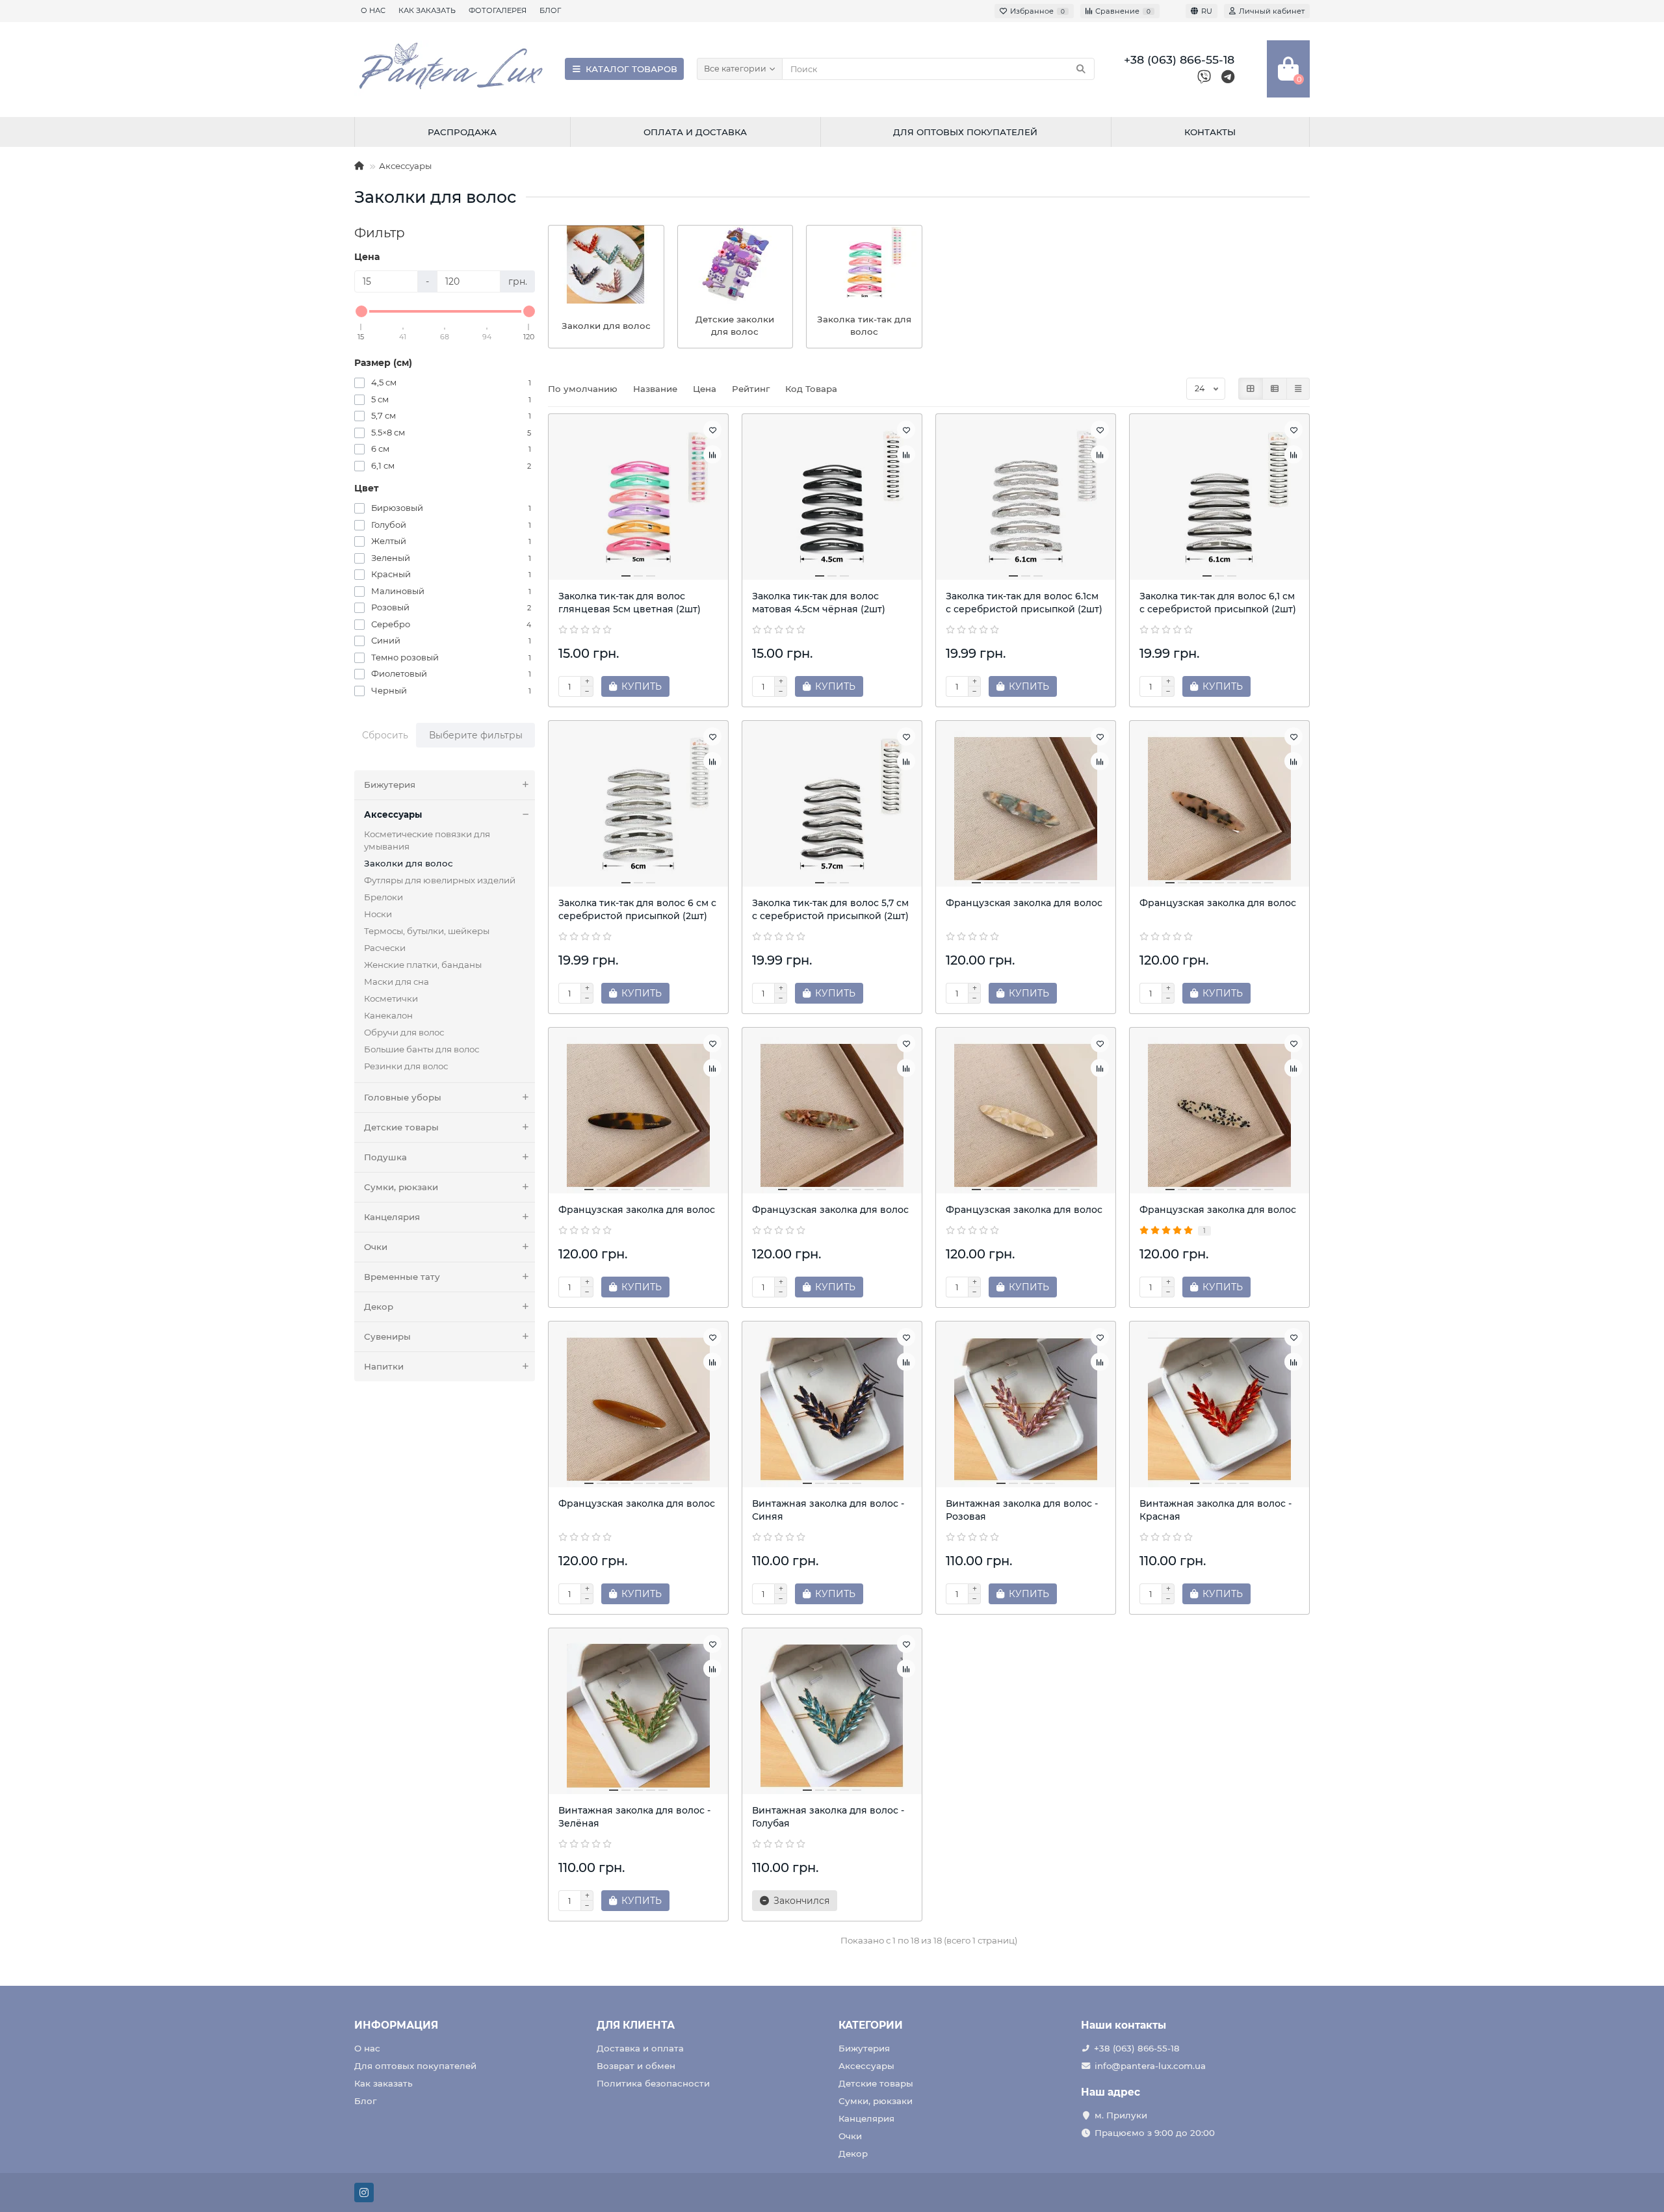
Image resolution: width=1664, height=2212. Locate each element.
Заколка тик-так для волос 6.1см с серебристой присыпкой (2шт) (1024, 603)
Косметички (391, 998)
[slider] (361, 311)
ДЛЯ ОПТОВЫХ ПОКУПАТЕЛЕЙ (965, 132)
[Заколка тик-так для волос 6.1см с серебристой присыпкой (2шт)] (1026, 502)
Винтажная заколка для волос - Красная (1215, 1510)
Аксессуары (405, 166)
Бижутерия (390, 785)
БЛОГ (550, 10)
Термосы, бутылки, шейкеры (427, 931)
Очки (376, 1247)
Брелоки (383, 897)
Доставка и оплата (640, 2048)
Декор (379, 1307)
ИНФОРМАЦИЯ (396, 2025)
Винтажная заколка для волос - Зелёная (634, 1817)
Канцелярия (392, 1217)
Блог (365, 2101)
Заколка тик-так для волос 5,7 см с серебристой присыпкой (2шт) (830, 909)
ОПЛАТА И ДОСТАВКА (695, 132)
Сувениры (387, 1336)
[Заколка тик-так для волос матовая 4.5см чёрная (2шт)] (832, 502)
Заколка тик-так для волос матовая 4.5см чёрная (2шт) (819, 603)
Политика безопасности (653, 2083)
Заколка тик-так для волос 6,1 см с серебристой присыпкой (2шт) (1218, 603)
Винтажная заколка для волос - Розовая (1022, 1510)
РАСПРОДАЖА (462, 132)
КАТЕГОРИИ (871, 2025)
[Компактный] (1298, 389)
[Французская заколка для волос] (1026, 809)
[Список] (1275, 389)
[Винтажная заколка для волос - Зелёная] (638, 1716)
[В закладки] (712, 430)
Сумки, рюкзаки (401, 1187)
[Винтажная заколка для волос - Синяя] (832, 1409)
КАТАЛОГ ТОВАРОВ (631, 69)
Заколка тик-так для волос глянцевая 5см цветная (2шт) (630, 603)
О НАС (373, 10)
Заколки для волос (409, 863)
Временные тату (402, 1277)
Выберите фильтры (476, 735)
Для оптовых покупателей (415, 2066)
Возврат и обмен (636, 2066)
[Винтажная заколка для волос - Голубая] (832, 1716)
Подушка (385, 1157)
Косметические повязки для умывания (427, 840)
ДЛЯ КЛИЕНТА (636, 2025)
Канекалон (388, 1015)
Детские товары (401, 1127)
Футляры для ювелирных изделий (440, 880)
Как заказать (383, 2083)
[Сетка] (1251, 389)
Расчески (385, 948)
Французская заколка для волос (1024, 903)
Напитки (384, 1366)
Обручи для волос (404, 1032)
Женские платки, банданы (423, 965)
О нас (367, 2048)
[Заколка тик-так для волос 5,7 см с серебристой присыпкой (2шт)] (832, 809)
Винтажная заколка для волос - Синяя (828, 1510)
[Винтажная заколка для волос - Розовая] (1026, 1409)
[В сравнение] (712, 454)
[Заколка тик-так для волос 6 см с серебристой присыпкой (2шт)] (638, 809)
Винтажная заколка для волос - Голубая (828, 1817)
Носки (378, 914)
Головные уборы (403, 1097)
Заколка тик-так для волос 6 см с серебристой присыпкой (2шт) (637, 909)
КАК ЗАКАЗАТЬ (427, 10)
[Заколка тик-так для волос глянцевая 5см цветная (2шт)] (638, 502)
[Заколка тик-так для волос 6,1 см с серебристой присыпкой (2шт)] (1219, 502)
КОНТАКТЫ (1210, 132)
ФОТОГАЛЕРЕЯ (498, 10)
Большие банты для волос (422, 1049)
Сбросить (385, 735)
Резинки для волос (406, 1066)
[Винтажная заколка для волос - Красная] (1219, 1409)
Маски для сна (396, 982)
